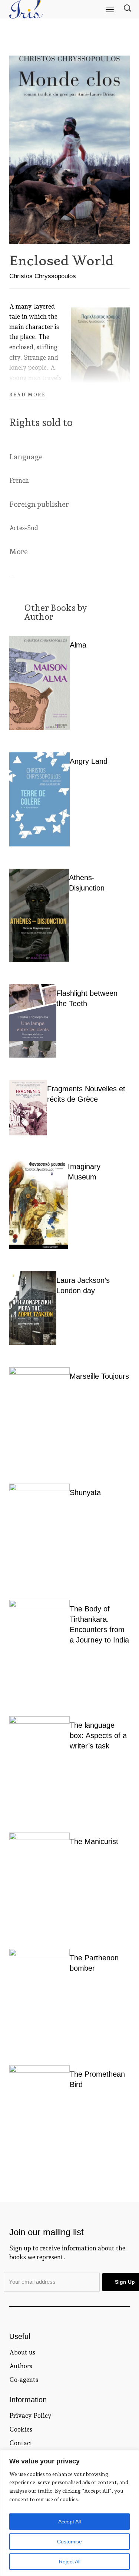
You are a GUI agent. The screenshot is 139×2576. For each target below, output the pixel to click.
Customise (69, 2542)
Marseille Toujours (99, 1376)
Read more (27, 395)
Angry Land (89, 761)
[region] (69, 2513)
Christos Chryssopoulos (43, 276)
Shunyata (85, 1492)
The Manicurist (94, 1841)
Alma (78, 645)
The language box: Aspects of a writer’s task (98, 1735)
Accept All (69, 2522)
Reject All (70, 2562)
